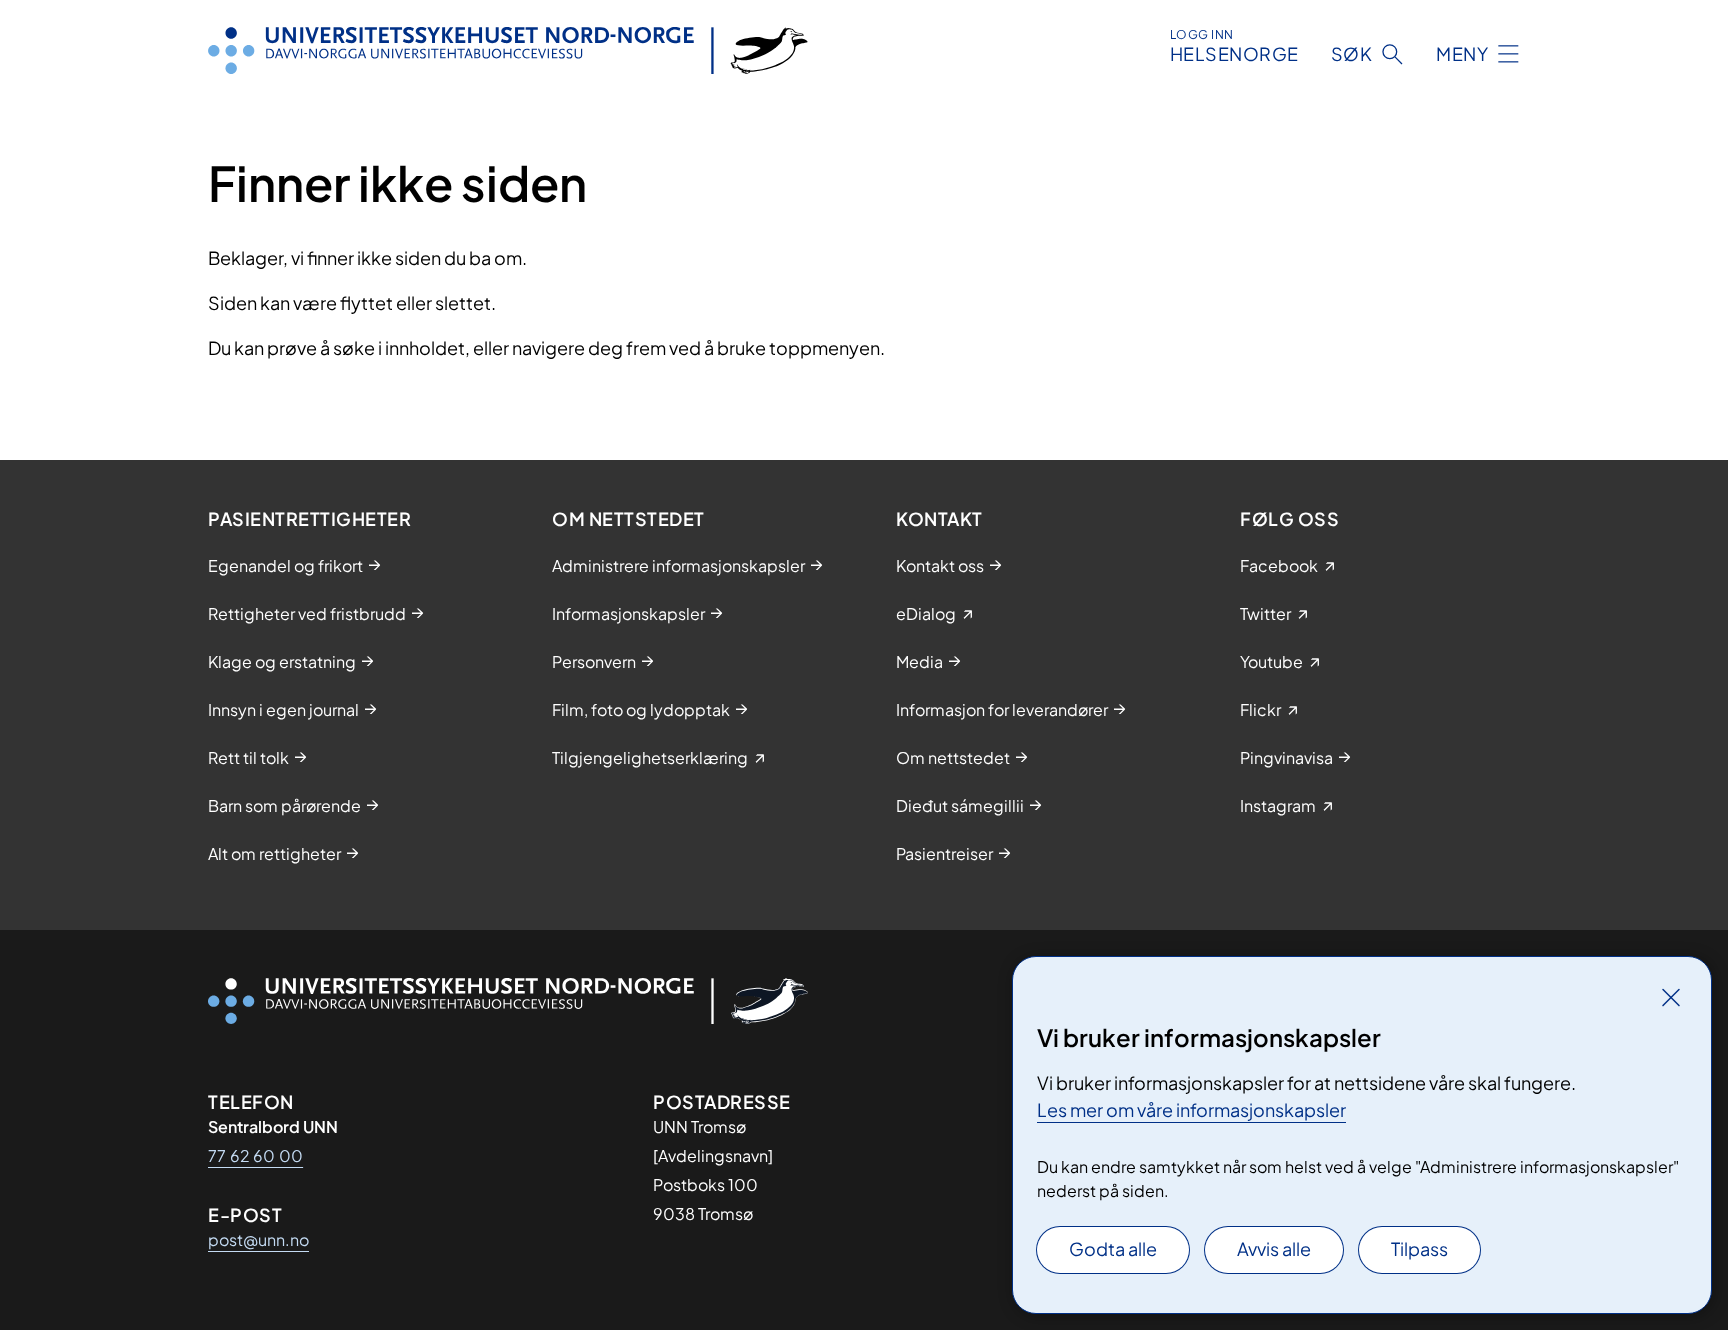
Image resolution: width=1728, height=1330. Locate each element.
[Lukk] (1671, 997)
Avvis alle (1274, 1248)
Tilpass (1419, 1248)
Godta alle (1113, 1248)
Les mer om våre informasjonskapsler (1191, 1109)
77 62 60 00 (255, 1155)
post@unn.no (258, 1239)
